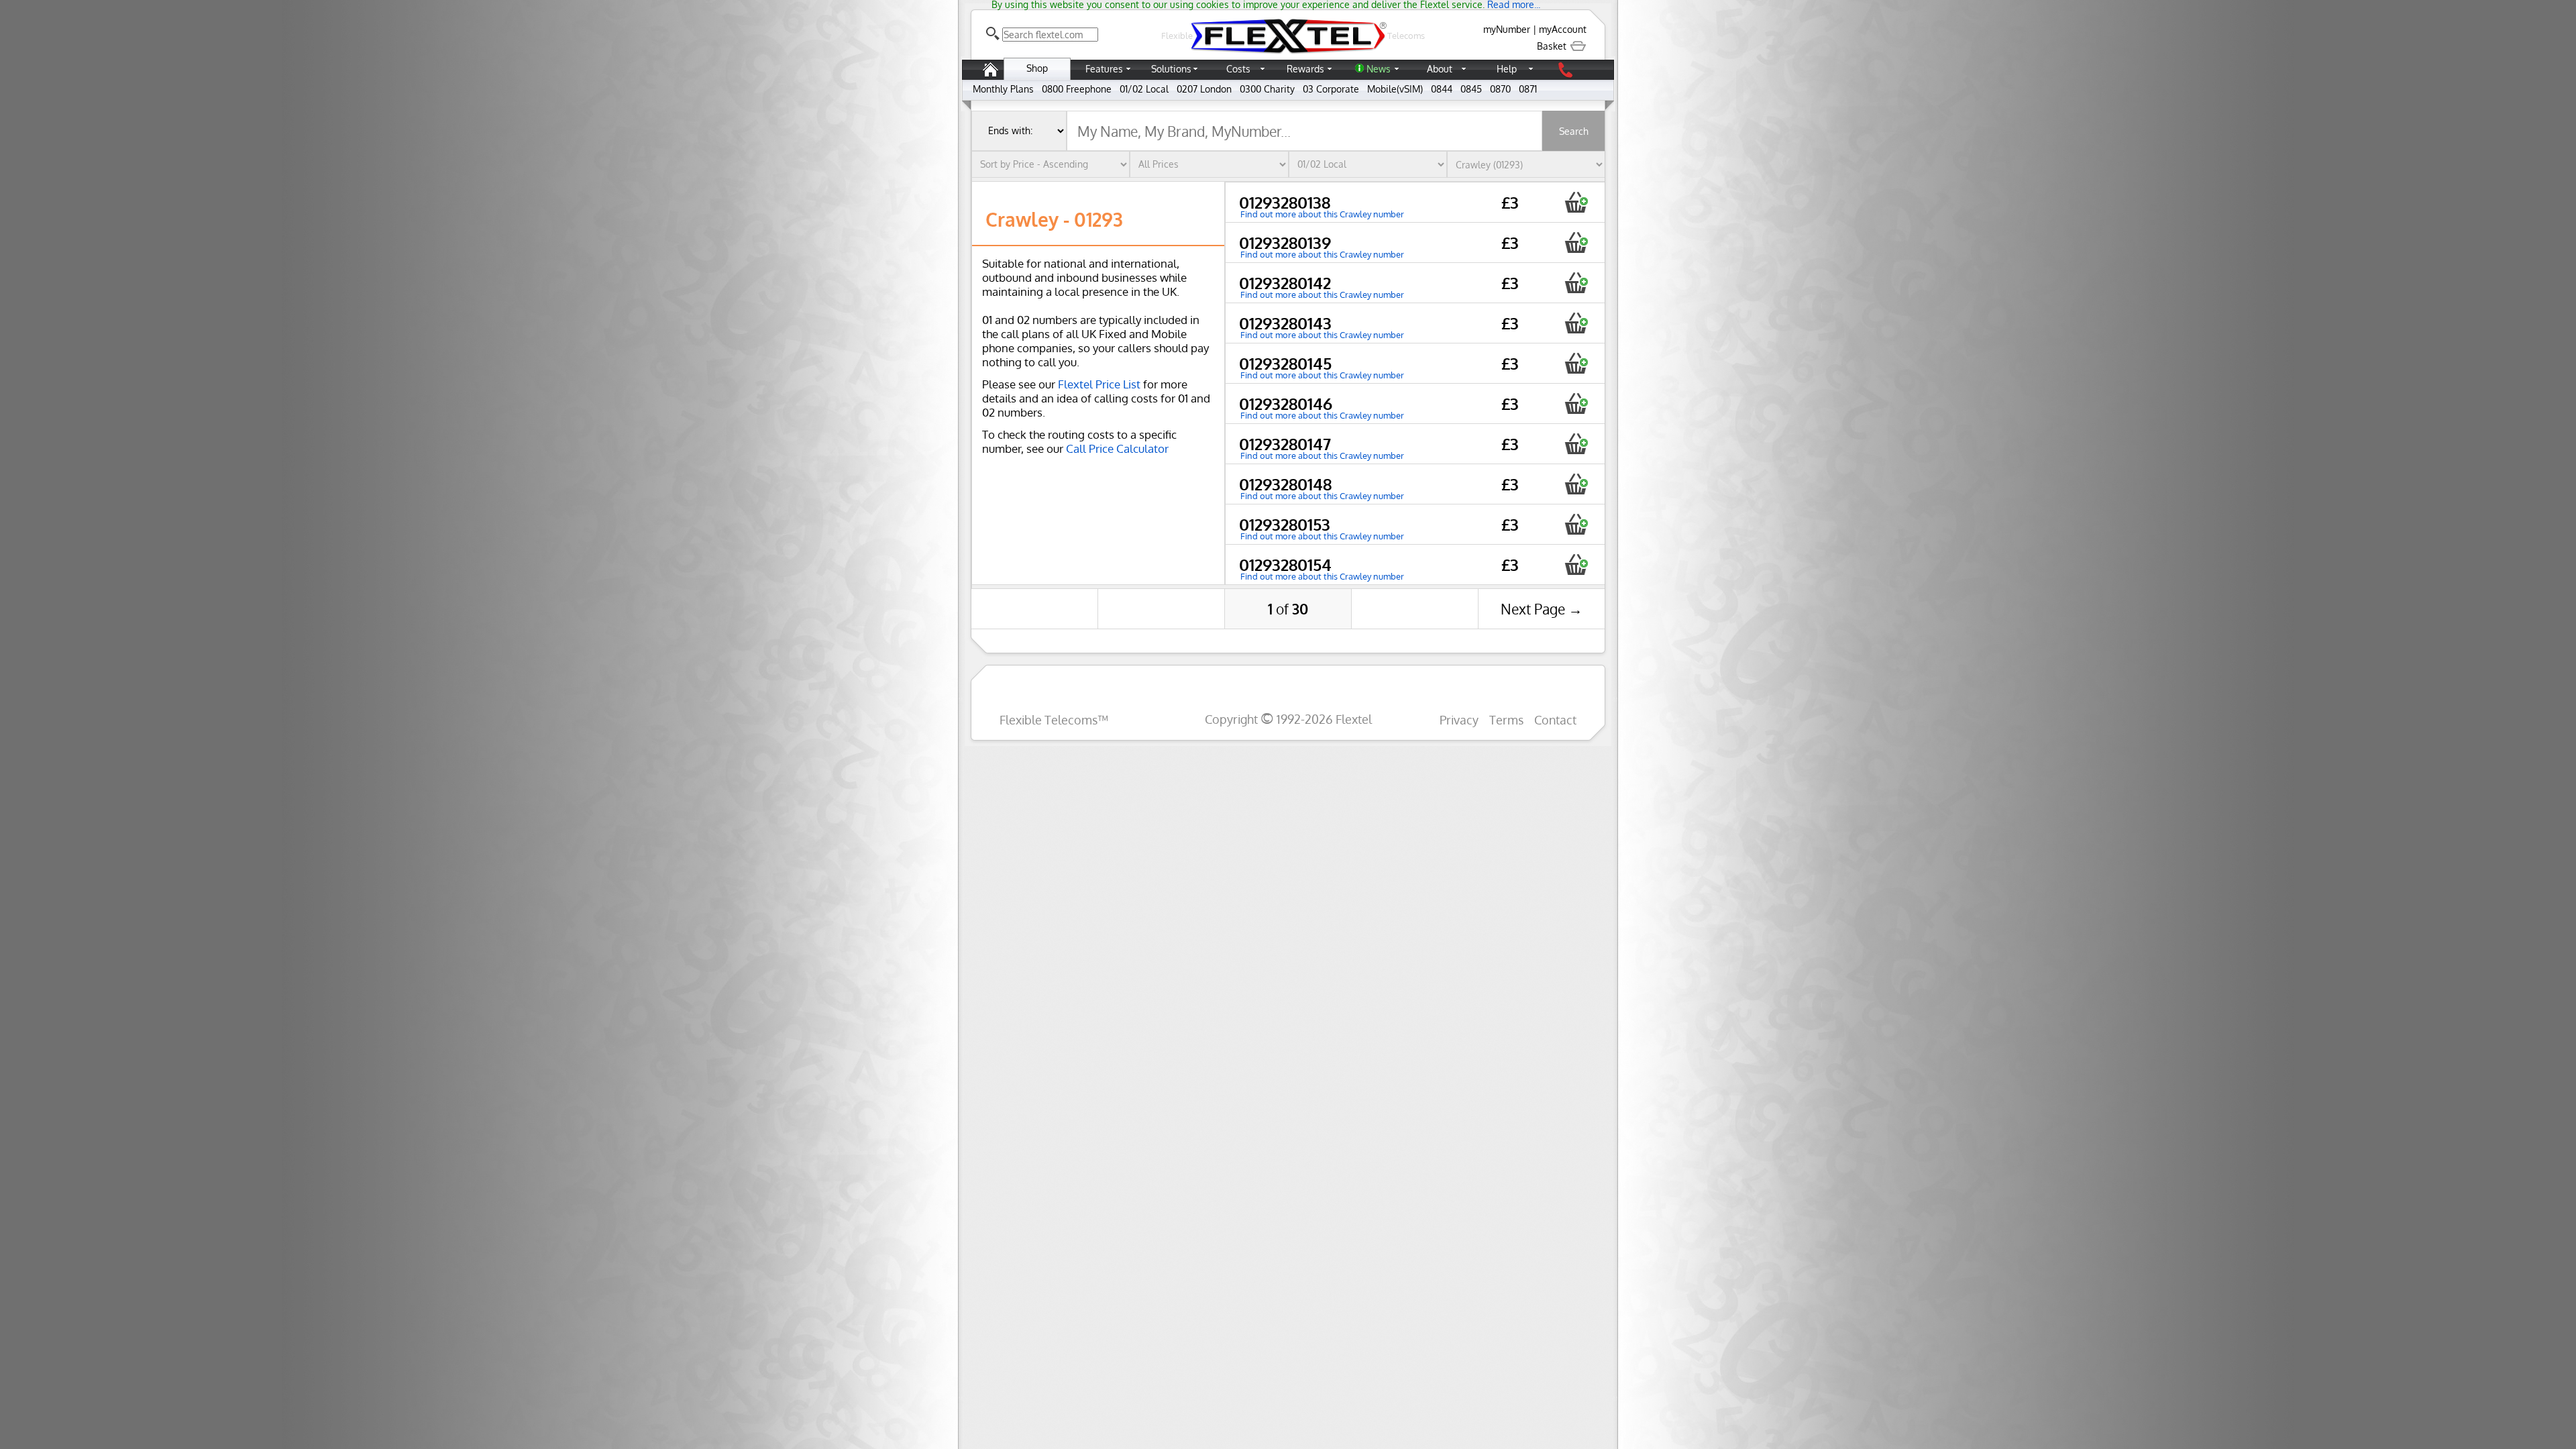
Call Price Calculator (1117, 448)
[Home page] (990, 76)
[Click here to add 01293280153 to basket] (1576, 524)
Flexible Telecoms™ (1054, 719)
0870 (1500, 89)
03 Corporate (1331, 89)
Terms (1506, 719)
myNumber (1507, 29)
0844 (1442, 89)
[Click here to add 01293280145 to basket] (1576, 363)
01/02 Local (1144, 89)
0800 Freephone (1077, 89)
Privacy (1459, 719)
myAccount (1563, 29)
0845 (1471, 89)
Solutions (1171, 69)
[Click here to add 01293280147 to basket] (1576, 444)
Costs (1238, 69)
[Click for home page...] (1288, 53)
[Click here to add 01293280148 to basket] (1576, 484)
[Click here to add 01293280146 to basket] (1576, 404)
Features (1104, 69)
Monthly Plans (1003, 89)
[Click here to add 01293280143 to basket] (1576, 323)
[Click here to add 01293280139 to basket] (1576, 243)
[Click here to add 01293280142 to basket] (1576, 283)
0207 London (1204, 89)
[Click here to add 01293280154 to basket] (1576, 565)
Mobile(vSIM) (1395, 89)
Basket (1553, 46)
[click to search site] (993, 34)
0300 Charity (1267, 89)
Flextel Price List (1099, 384)
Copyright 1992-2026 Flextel (1288, 719)
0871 (1528, 89)
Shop (1037, 68)
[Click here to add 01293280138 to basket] (1576, 202)
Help (1507, 69)
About (1440, 69)
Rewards (1305, 69)
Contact (1555, 719)
